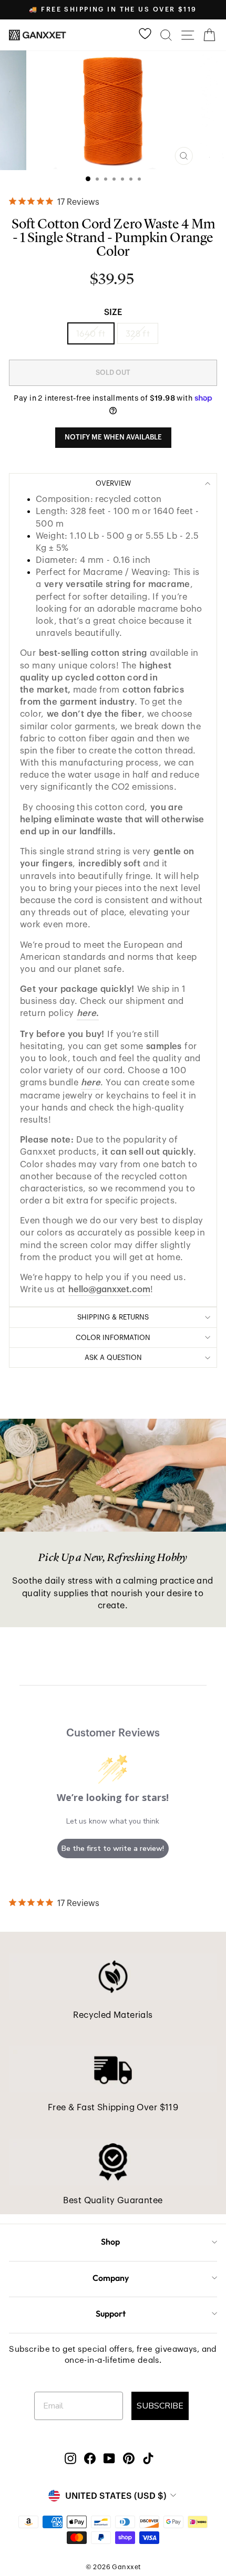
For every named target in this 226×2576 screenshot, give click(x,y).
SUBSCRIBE (160, 2406)
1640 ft (91, 333)
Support (111, 2313)
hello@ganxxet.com (109, 1289)
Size (113, 312)
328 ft (138, 333)
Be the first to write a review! (113, 1849)
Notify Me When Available (113, 437)
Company (111, 2278)
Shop (110, 2242)
